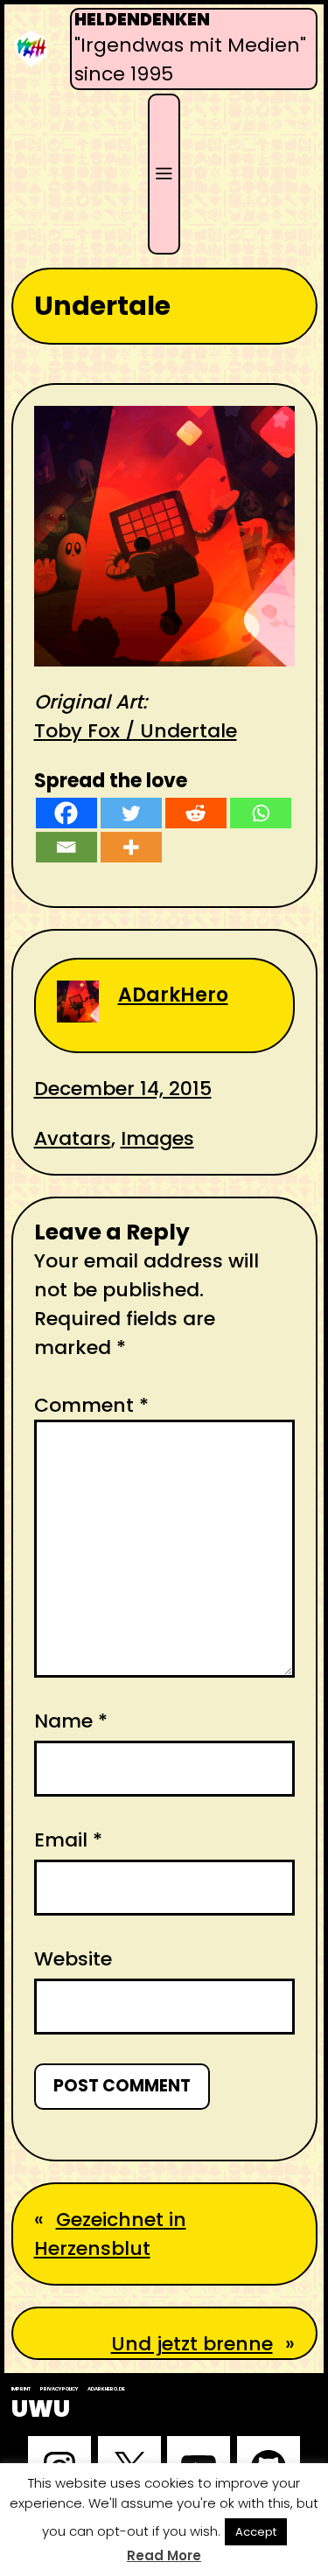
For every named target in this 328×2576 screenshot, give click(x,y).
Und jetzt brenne (192, 2344)
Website (73, 1959)
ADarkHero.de (106, 2389)
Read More (164, 2555)
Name (71, 1721)
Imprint (21, 2389)
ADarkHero (173, 995)
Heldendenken (142, 20)
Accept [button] (256, 2532)
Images (157, 1138)
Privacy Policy (59, 2389)
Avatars (73, 1138)
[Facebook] (66, 813)
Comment (91, 1405)
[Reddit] (196, 813)
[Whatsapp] (261, 813)
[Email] (66, 847)
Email (68, 1840)
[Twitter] (131, 813)
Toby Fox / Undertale (136, 731)
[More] (131, 847)
